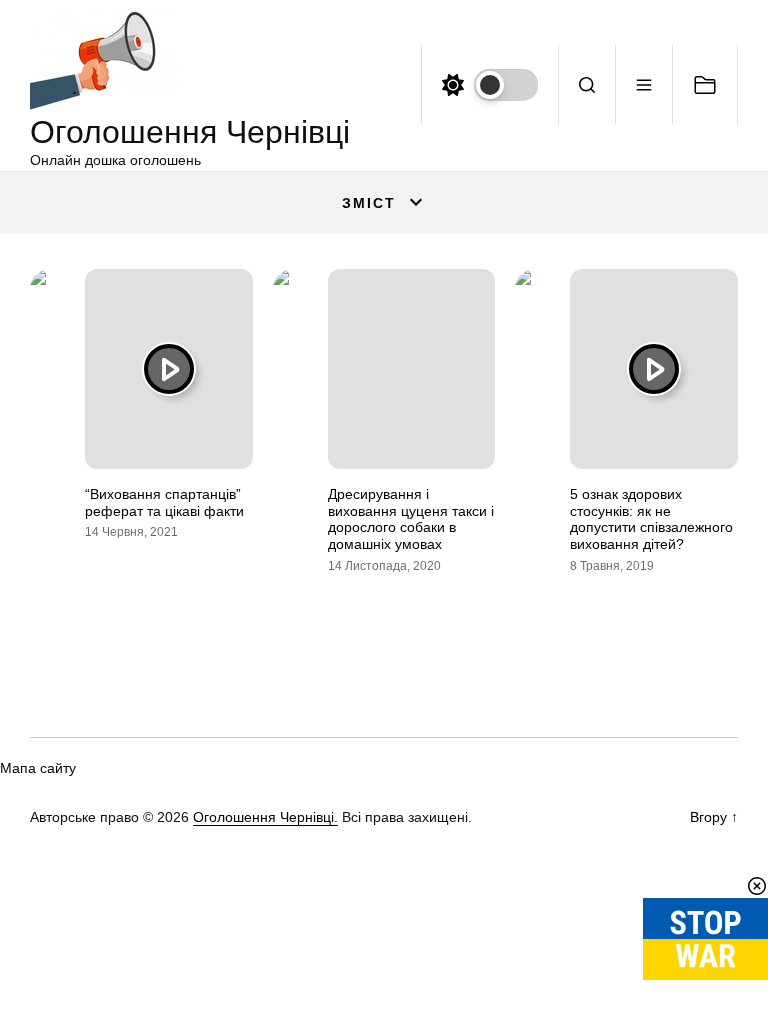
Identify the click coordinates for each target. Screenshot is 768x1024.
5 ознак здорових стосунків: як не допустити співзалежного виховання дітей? (651, 519)
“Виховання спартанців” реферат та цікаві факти (164, 502)
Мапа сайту (38, 768)
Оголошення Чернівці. (265, 817)
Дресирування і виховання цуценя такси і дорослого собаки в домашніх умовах (411, 519)
